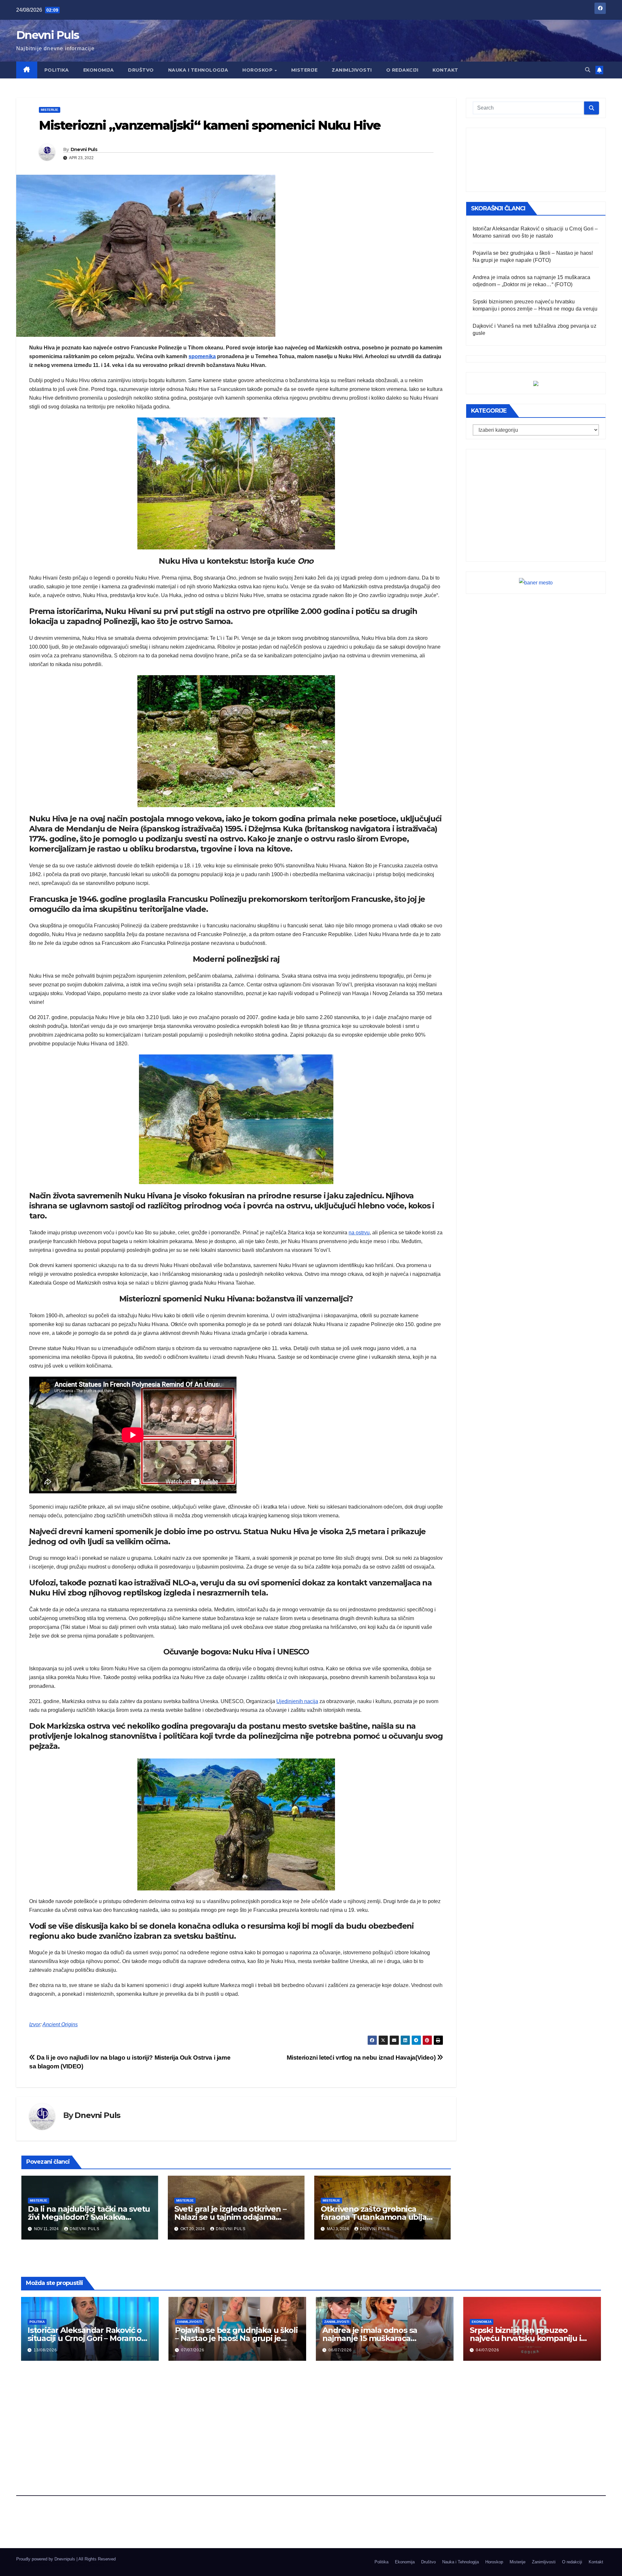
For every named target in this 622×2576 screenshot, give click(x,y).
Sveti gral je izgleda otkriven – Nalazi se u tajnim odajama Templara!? (230, 2217)
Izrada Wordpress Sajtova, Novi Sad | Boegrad (60, 2565)
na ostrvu (359, 1233)
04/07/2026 (488, 2350)
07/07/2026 (193, 2350)
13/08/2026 (45, 2350)
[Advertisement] (536, 160)
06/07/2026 (340, 2350)
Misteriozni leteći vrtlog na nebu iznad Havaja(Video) (362, 2058)
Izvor (35, 2024)
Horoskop (258, 70)
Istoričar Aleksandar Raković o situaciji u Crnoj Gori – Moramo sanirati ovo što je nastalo (85, 2338)
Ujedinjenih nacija (297, 1701)
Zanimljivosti (352, 70)
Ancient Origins (60, 2024)
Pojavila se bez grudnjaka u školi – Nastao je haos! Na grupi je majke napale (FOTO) (236, 2338)
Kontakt (445, 70)
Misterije (305, 70)
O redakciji (402, 70)
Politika (57, 70)
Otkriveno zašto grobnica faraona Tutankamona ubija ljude (374, 2217)
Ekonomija (99, 70)
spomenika (202, 356)
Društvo (141, 70)
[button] (588, 70)
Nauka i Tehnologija (198, 70)
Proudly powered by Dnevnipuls (46, 2559)
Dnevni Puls (47, 35)
